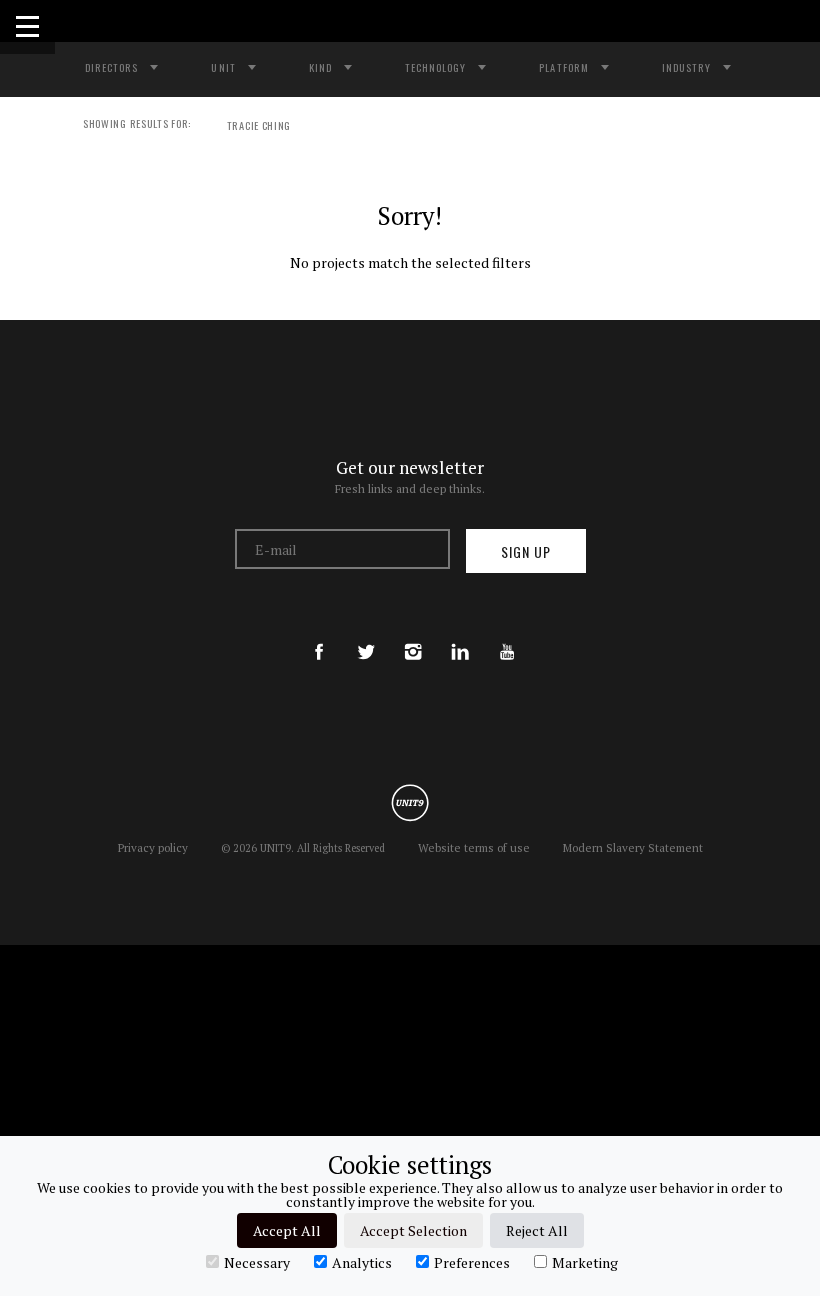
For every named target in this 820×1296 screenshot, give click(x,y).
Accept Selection (413, 1230)
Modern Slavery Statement (633, 847)
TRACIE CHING (259, 125)
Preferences (472, 1262)
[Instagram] (413, 633)
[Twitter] (366, 633)
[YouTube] (507, 633)
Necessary (257, 1262)
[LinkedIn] (460, 633)
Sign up (526, 551)
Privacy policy (153, 847)
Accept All (287, 1230)
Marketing (585, 1262)
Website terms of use (474, 847)
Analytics (362, 1262)
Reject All (537, 1230)
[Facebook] (319, 633)
